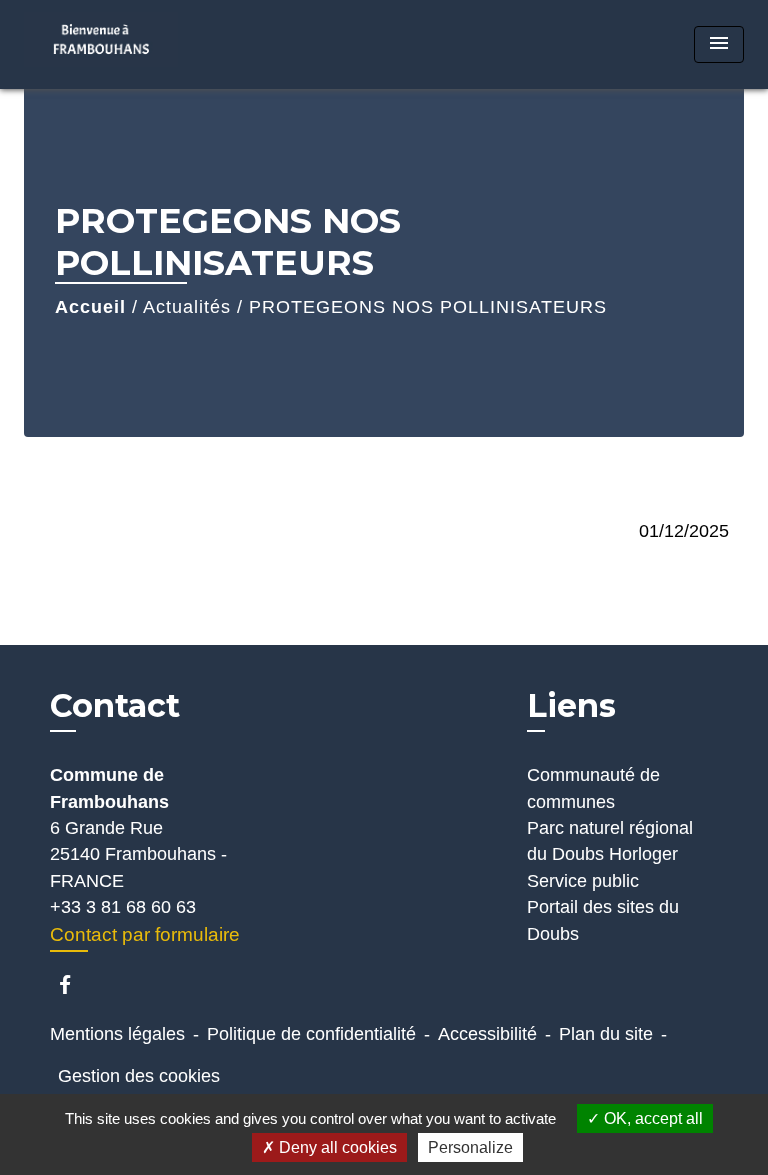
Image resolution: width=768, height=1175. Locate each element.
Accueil (90, 307)
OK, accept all (651, 1118)
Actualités (187, 307)
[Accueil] (101, 44)
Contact (115, 706)
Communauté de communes (593, 788)
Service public (583, 881)
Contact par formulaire (145, 934)
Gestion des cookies (139, 1076)
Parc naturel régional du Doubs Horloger (610, 841)
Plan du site (606, 1034)
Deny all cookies (336, 1147)
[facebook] (74, 984)
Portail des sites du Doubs (603, 920)
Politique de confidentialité (311, 1034)
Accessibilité (487, 1034)
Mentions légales (117, 1034)
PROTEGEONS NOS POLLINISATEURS (428, 307)
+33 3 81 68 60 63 (123, 907)
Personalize (470, 1147)
